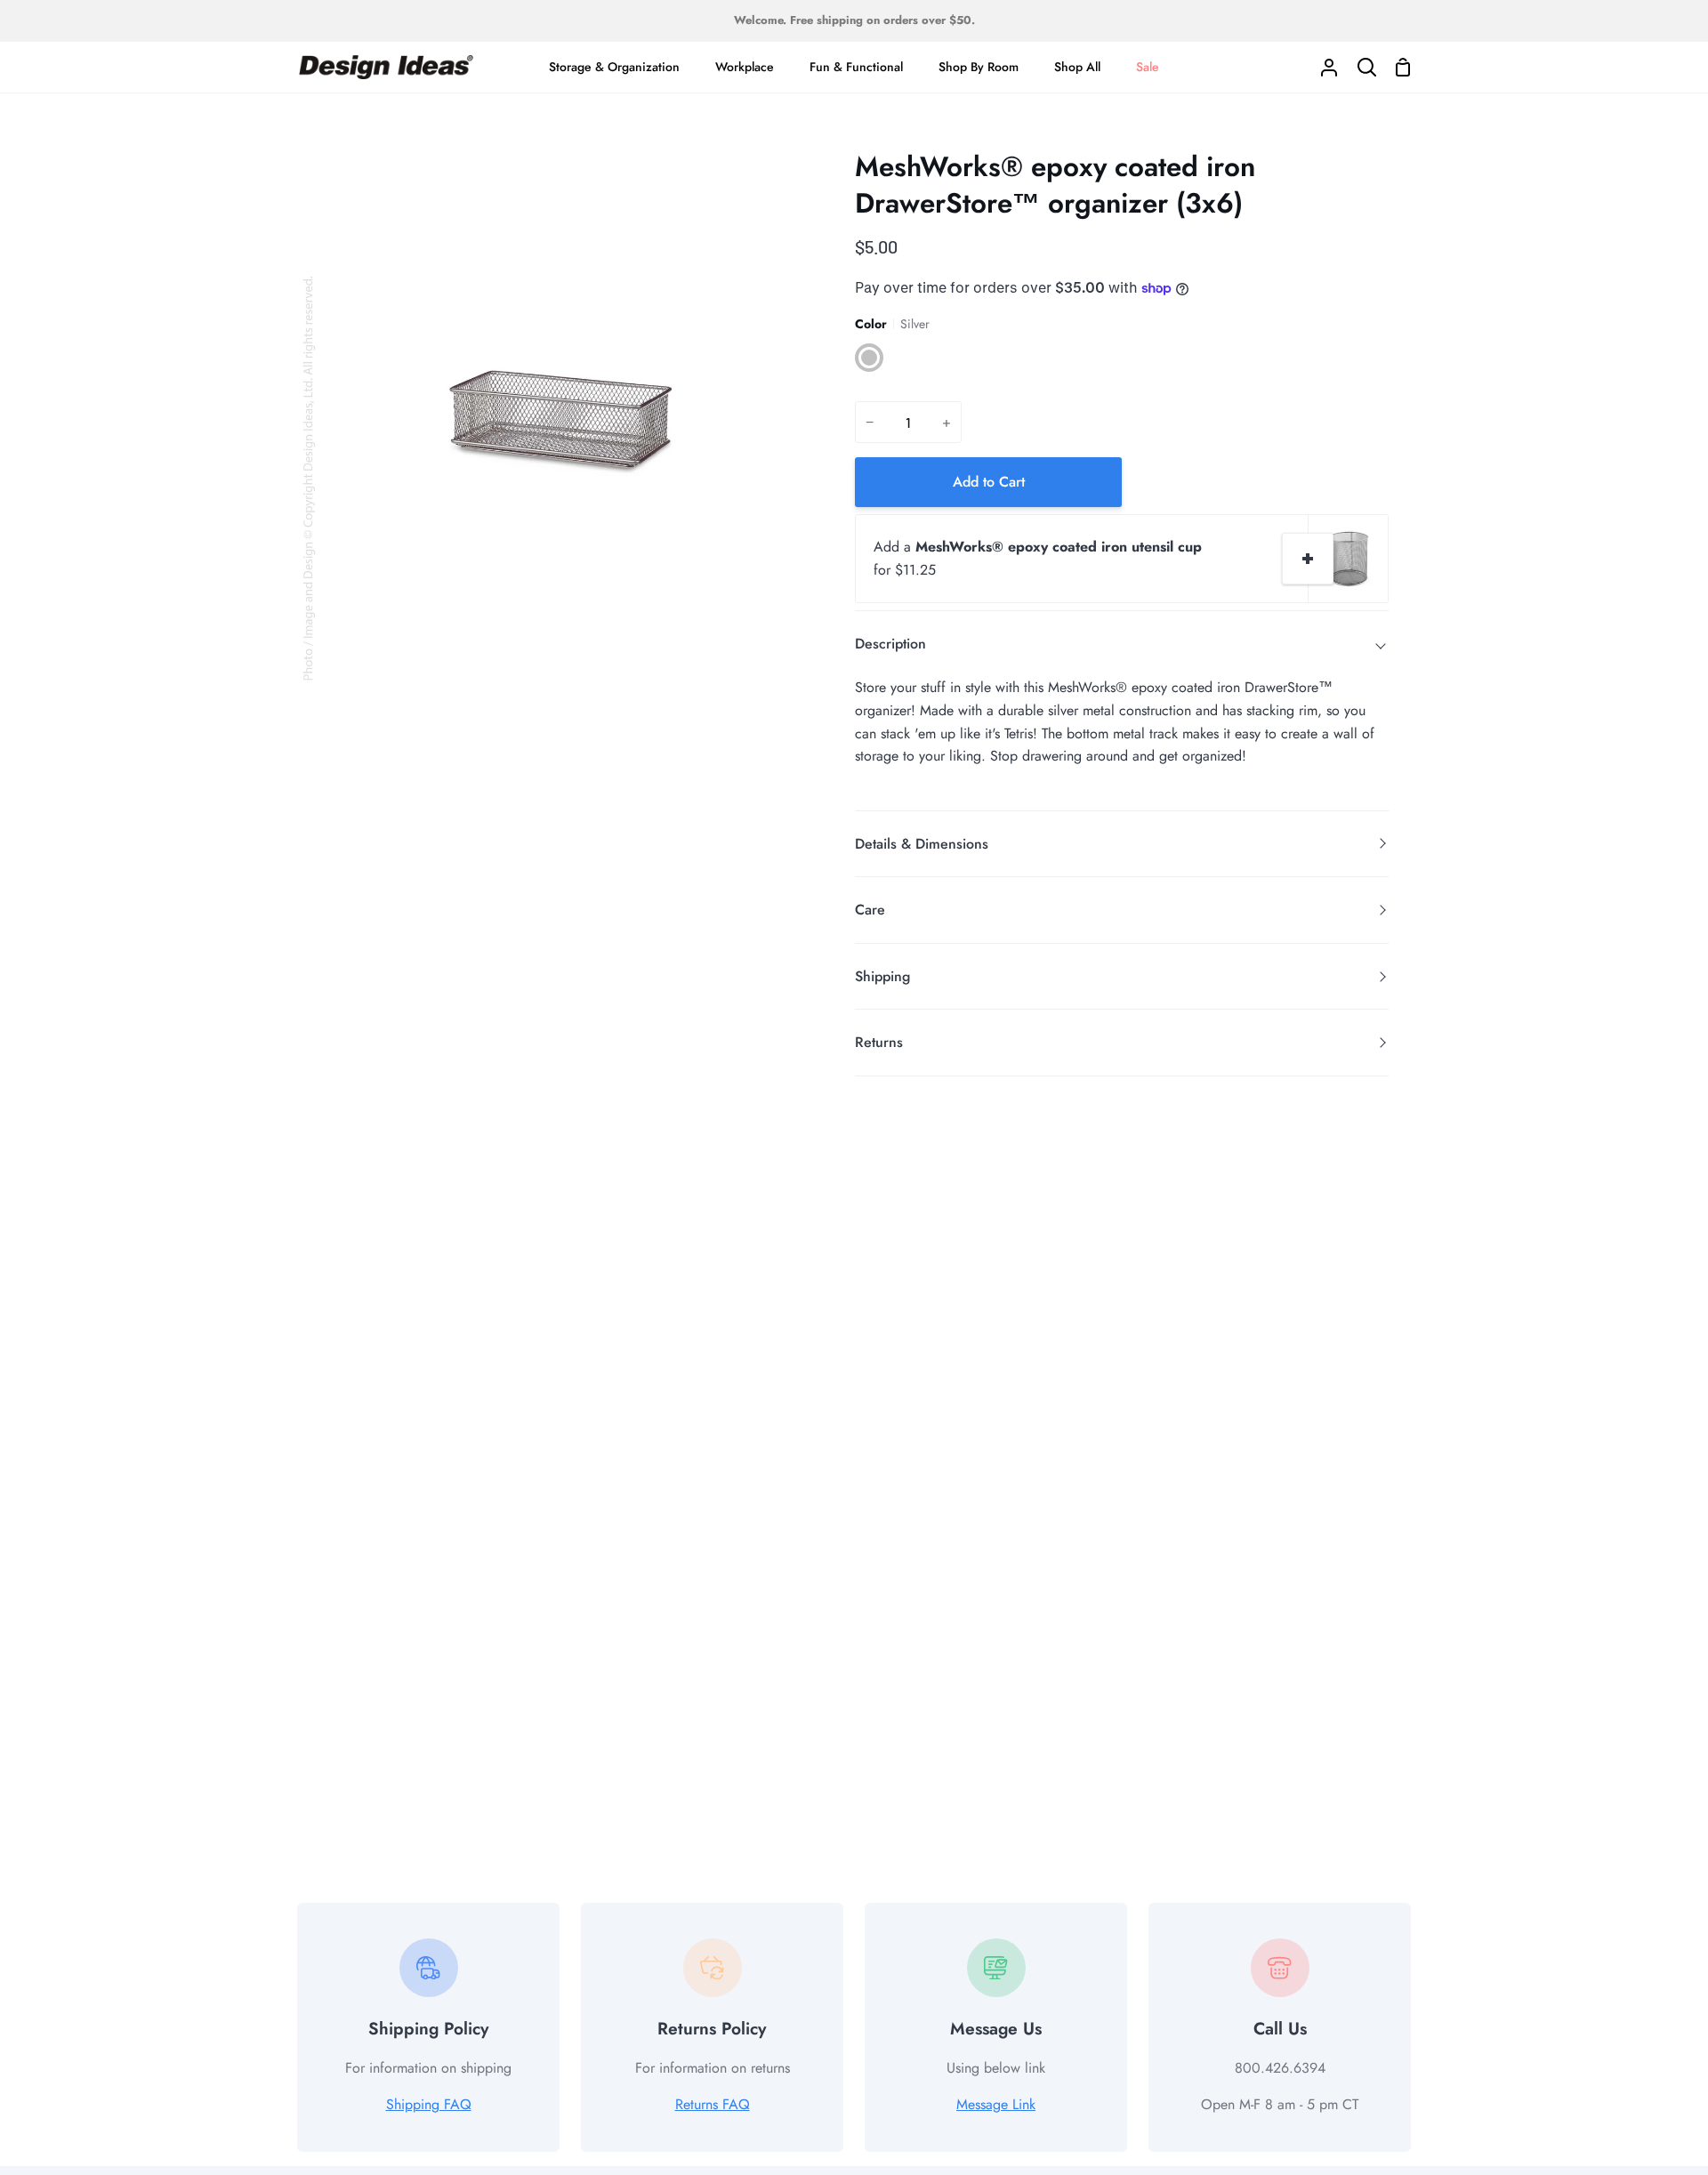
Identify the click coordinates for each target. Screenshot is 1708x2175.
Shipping (882, 976)
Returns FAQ (713, 2104)
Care (870, 910)
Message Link (996, 2104)
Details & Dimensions (922, 844)
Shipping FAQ (429, 2104)
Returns (879, 1042)
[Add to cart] (1308, 559)
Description (890, 644)
